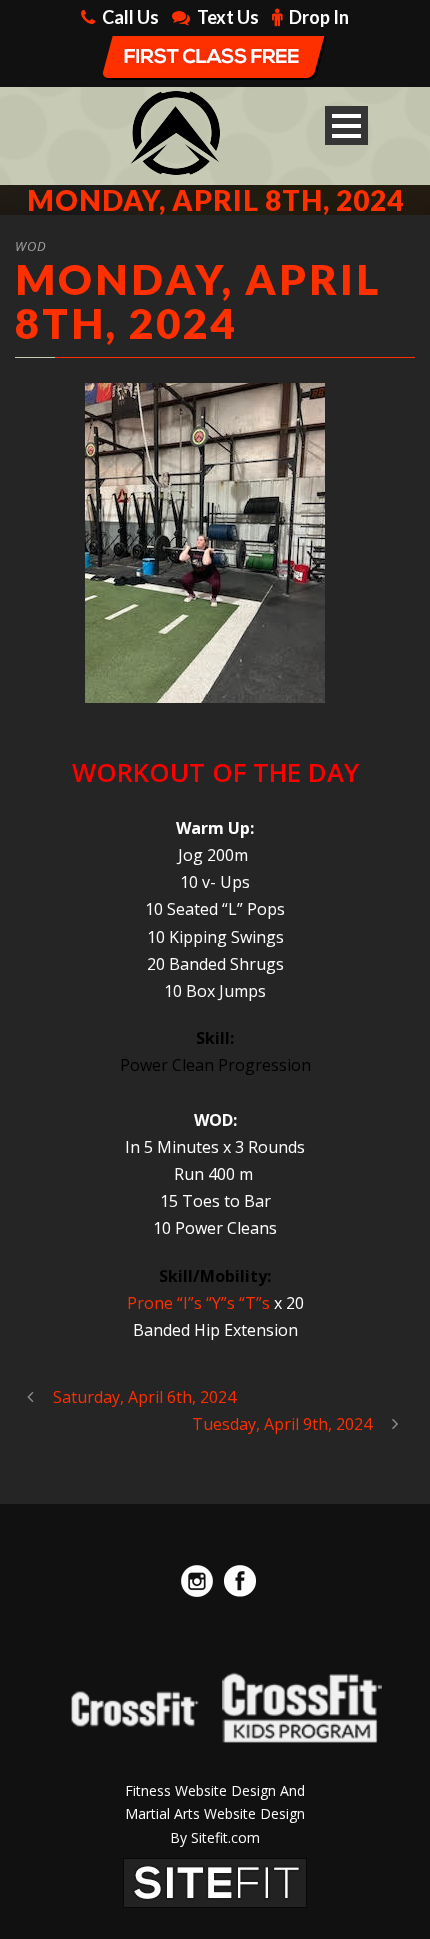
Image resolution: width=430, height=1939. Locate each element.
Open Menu (346, 125)
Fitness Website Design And (215, 1790)
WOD (31, 246)
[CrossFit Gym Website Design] (215, 1881)
